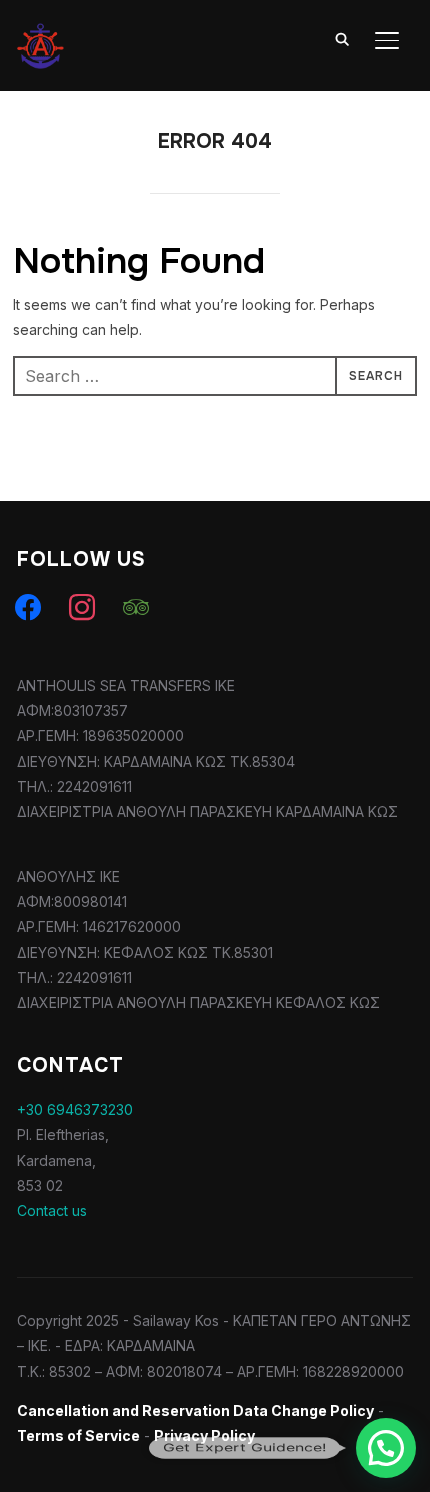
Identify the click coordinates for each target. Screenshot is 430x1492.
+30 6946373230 (75, 1109)
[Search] (343, 38)
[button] (386, 1448)
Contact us (52, 1210)
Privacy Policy (204, 1435)
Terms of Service (78, 1435)
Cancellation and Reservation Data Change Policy (195, 1410)
